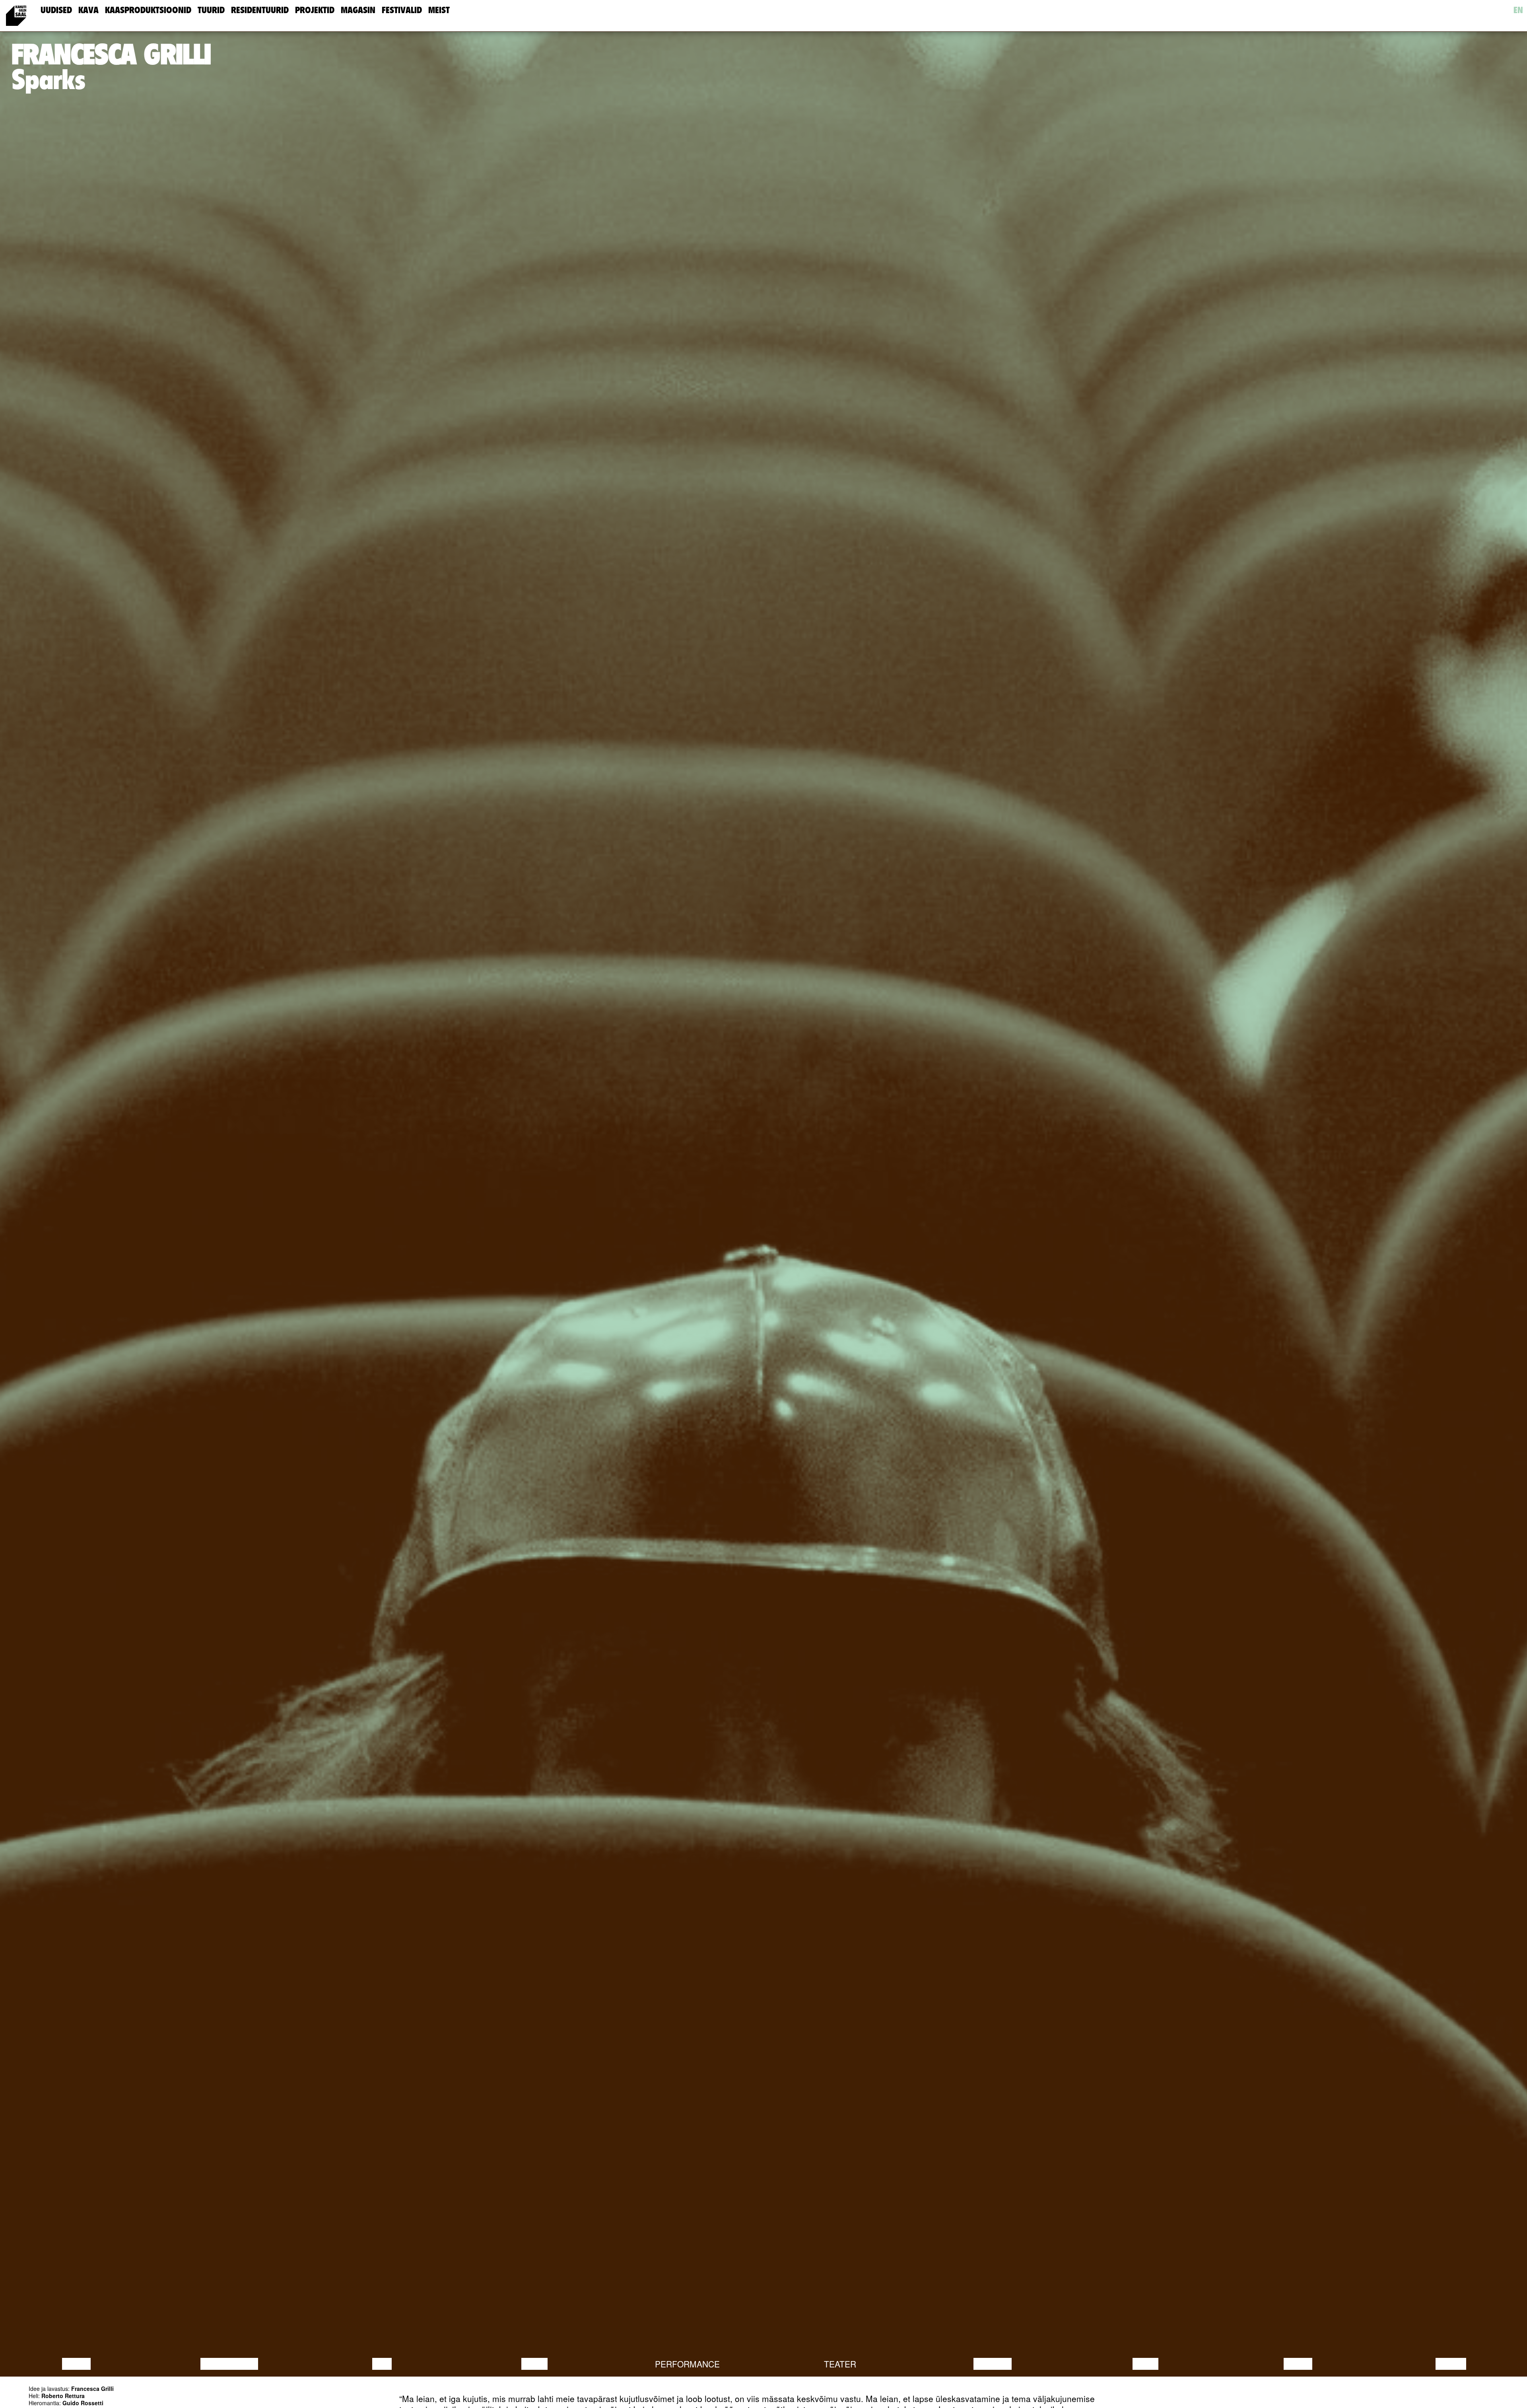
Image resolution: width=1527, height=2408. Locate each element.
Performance (687, 2364)
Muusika (993, 2364)
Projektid (315, 10)
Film (382, 2364)
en (1518, 10)
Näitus (1451, 2364)
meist (439, 10)
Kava (88, 10)
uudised (56, 10)
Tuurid (211, 10)
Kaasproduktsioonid (148, 10)
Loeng (76, 2364)
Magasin (358, 10)
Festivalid (402, 10)
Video (1145, 2364)
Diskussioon (229, 2364)
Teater (840, 2364)
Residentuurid (260, 10)
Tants (534, 2364)
